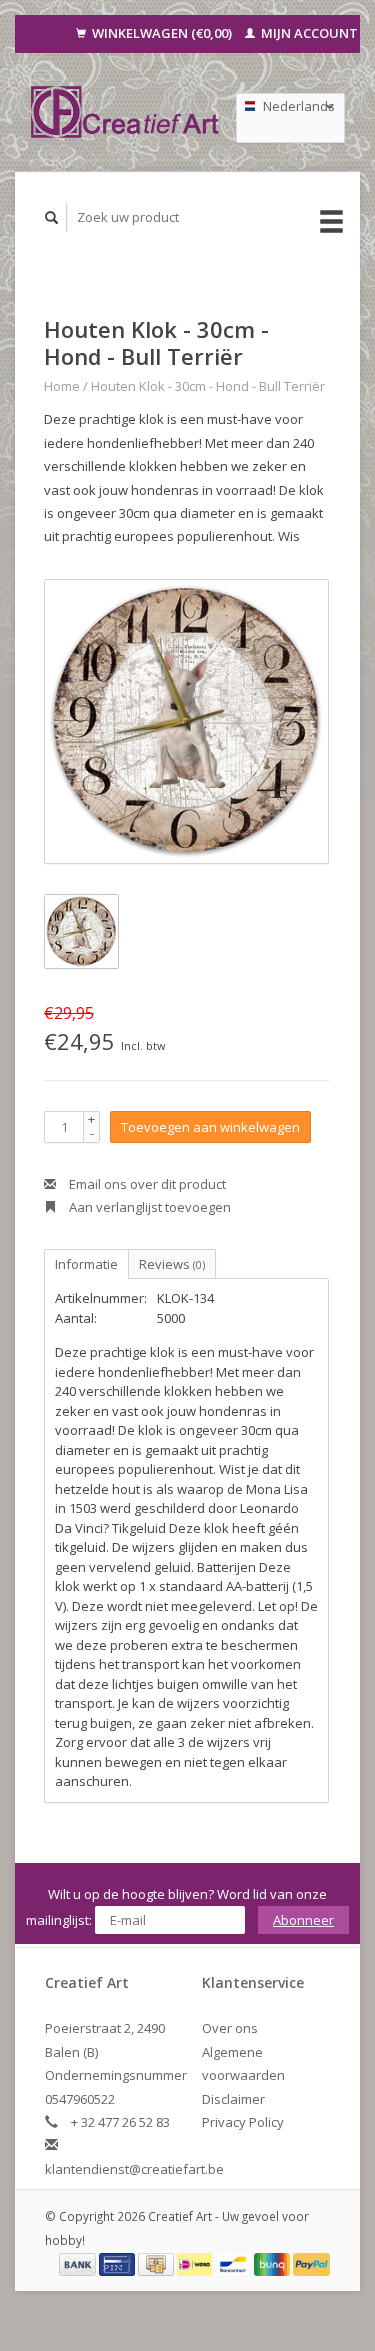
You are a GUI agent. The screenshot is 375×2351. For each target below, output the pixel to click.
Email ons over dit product (146, 1184)
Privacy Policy (243, 2122)
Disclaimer (233, 2099)
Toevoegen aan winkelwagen (210, 1127)
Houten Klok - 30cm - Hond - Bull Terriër (208, 386)
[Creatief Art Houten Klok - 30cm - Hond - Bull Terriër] (186, 721)
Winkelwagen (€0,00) (162, 33)
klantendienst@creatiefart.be (134, 2169)
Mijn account (308, 33)
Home (62, 386)
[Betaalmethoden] (79, 2263)
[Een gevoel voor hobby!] (125, 111)
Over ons (230, 2028)
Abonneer (303, 1920)
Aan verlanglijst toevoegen (148, 1207)
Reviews (172, 1264)
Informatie (86, 1264)
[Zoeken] (52, 217)
